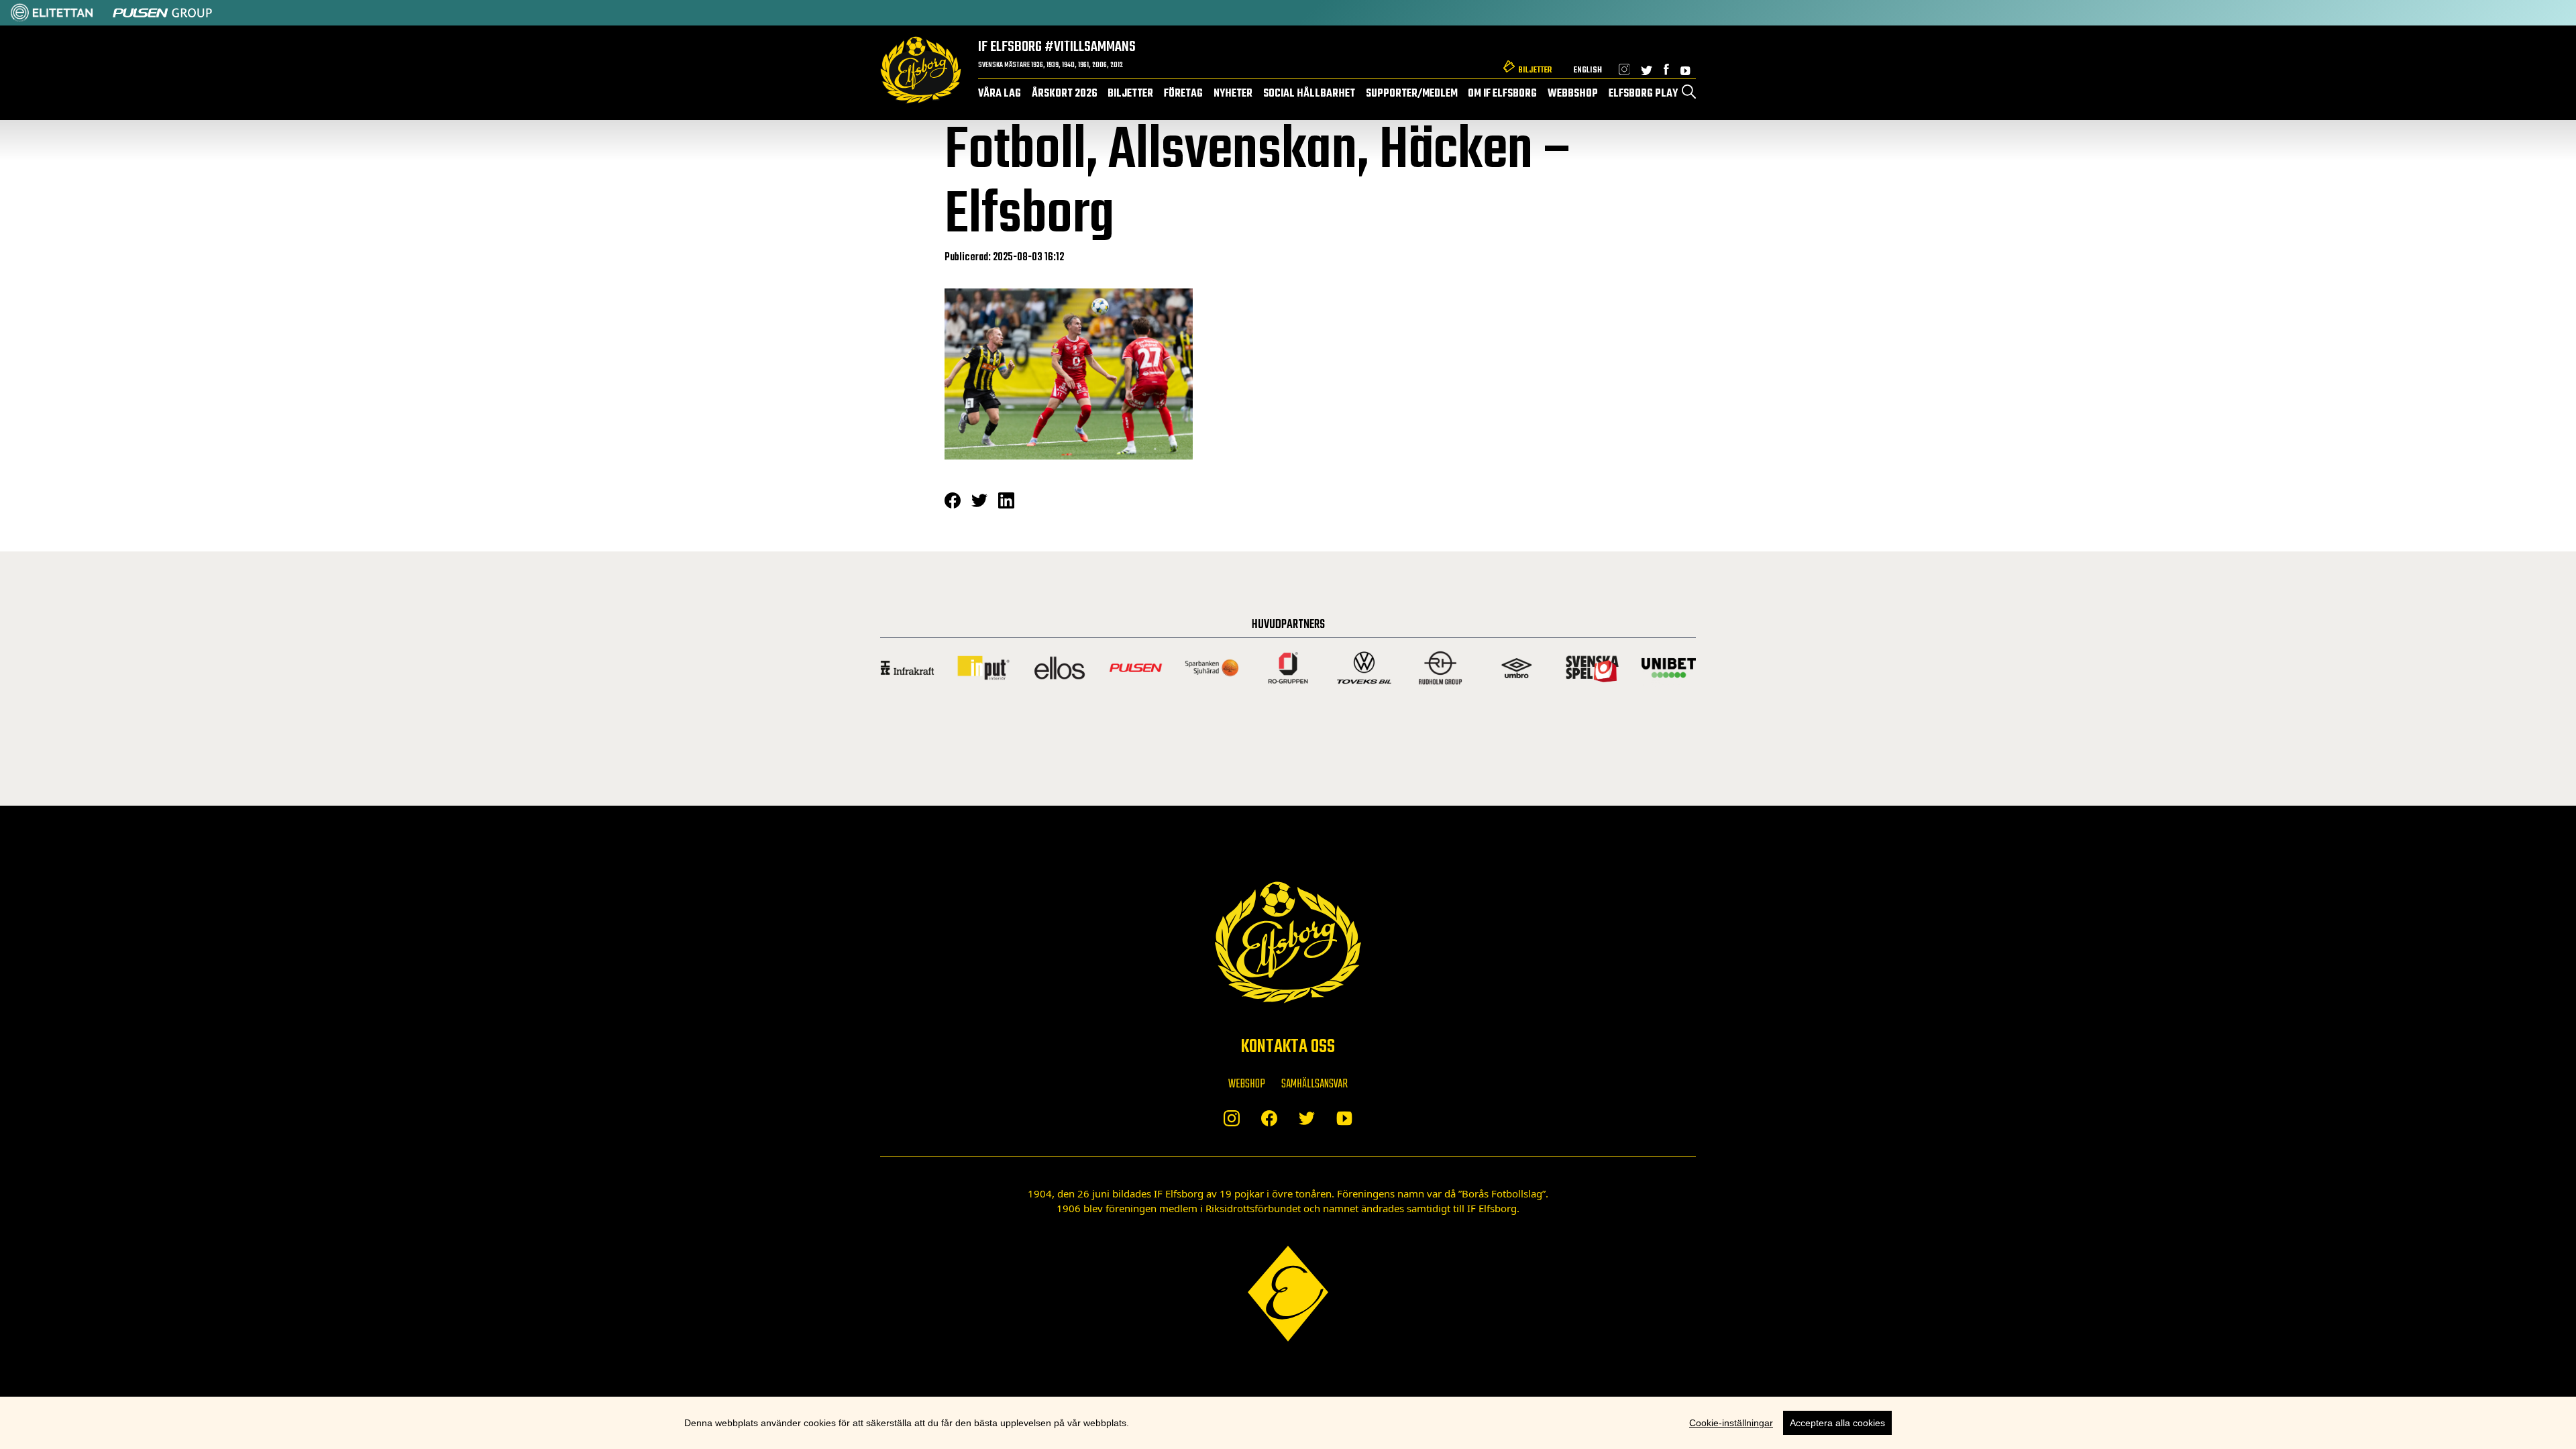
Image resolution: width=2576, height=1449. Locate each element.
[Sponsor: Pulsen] (162, 13)
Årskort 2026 (1065, 94)
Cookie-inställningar (1731, 1423)
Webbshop (1573, 94)
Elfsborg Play (1643, 94)
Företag (1183, 94)
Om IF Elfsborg (1502, 94)
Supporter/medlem (1412, 94)
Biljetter (1535, 70)
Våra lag (1000, 94)
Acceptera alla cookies (1837, 1423)
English (1588, 70)
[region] (1288, 1423)
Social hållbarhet (1309, 94)
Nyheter (1233, 94)
